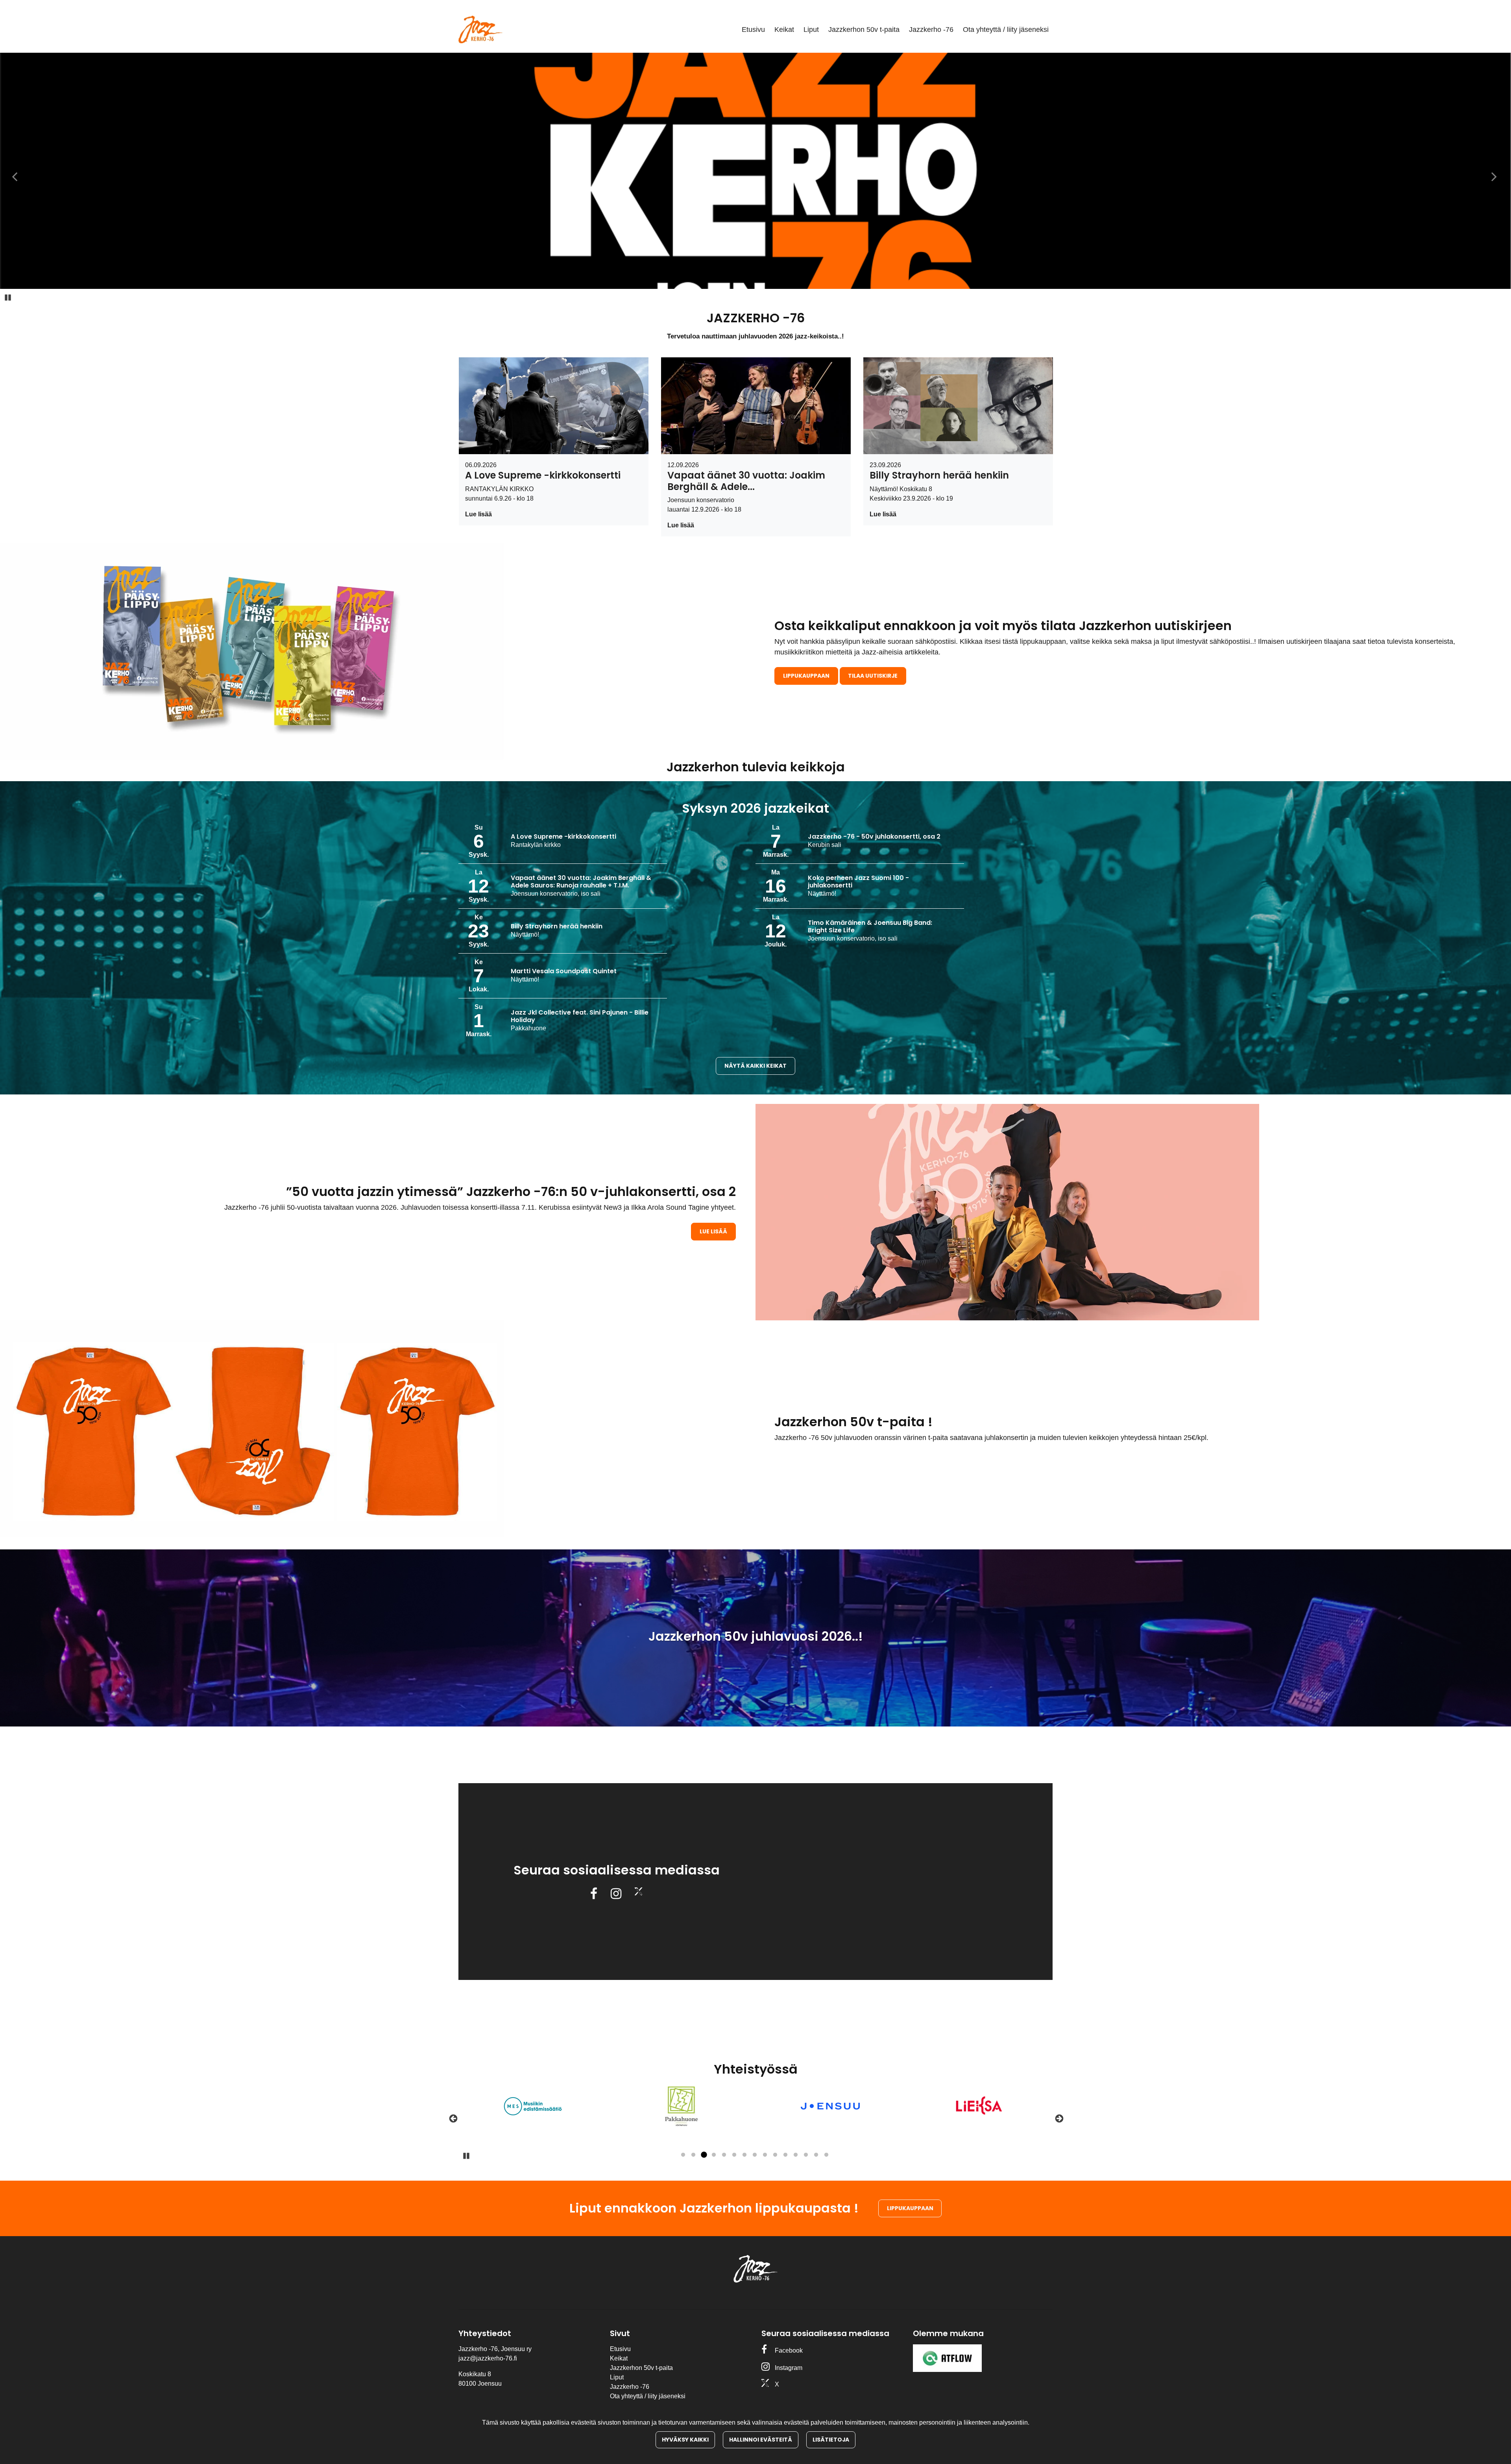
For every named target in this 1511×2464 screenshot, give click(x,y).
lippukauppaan (910, 2208)
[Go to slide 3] (704, 2155)
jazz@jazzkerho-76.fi (488, 2358)
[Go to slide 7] (744, 2155)
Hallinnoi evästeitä (761, 2440)
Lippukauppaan (806, 676)
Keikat (784, 30)
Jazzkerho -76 (931, 30)
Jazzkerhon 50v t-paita (864, 30)
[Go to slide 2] (693, 2155)
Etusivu (753, 30)
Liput (811, 30)
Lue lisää (478, 514)
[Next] (1058, 2118)
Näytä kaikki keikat (755, 1066)
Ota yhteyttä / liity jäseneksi (1006, 30)
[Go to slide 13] (806, 2155)
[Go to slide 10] (775, 2155)
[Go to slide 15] (826, 2155)
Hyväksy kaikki (685, 2440)
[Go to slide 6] (734, 2155)
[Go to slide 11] (785, 2155)
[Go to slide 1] (683, 2155)
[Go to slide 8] (755, 2155)
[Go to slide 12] (796, 2155)
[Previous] (453, 2118)
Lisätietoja (831, 2440)
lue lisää (713, 1231)
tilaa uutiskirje (873, 676)
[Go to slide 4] (714, 2155)
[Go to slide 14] (816, 2155)
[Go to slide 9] (765, 2155)
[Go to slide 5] (724, 2155)
